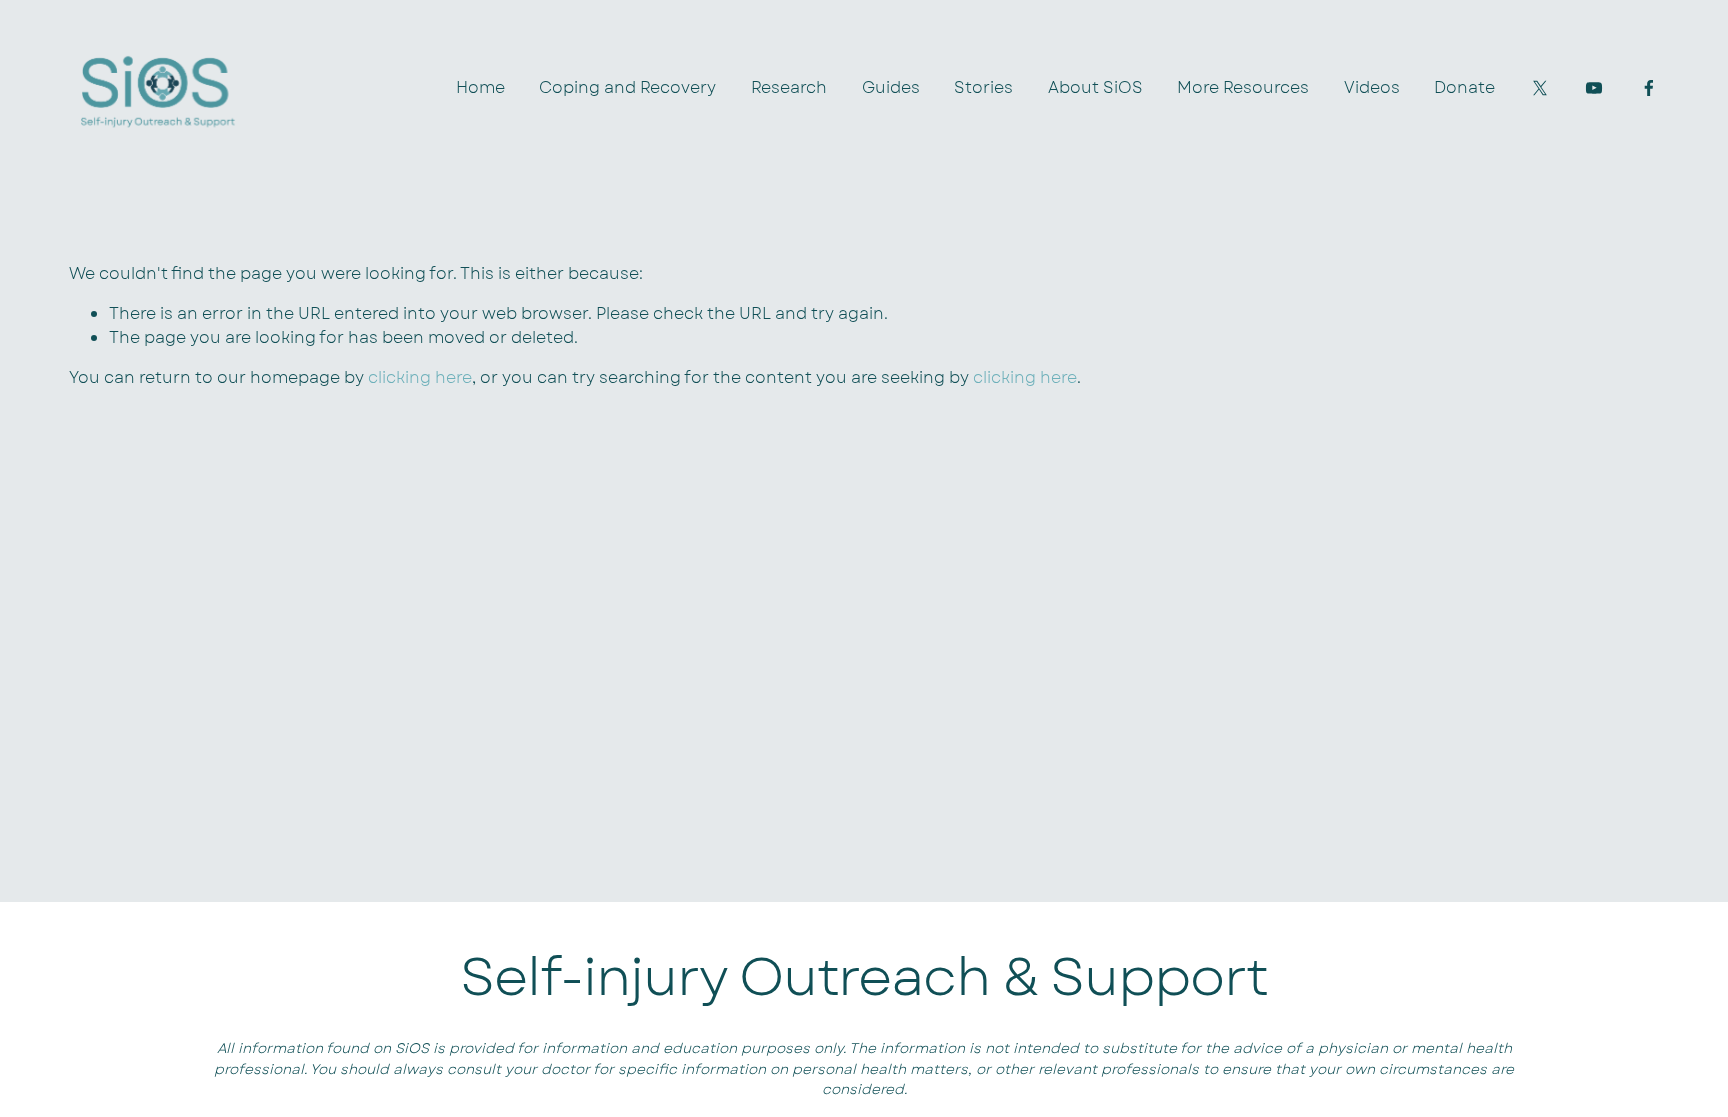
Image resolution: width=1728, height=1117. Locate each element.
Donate (1464, 87)
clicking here (420, 377)
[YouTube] (1594, 88)
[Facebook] (1649, 88)
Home (480, 87)
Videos (1372, 87)
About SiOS (1095, 87)
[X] (1540, 88)
